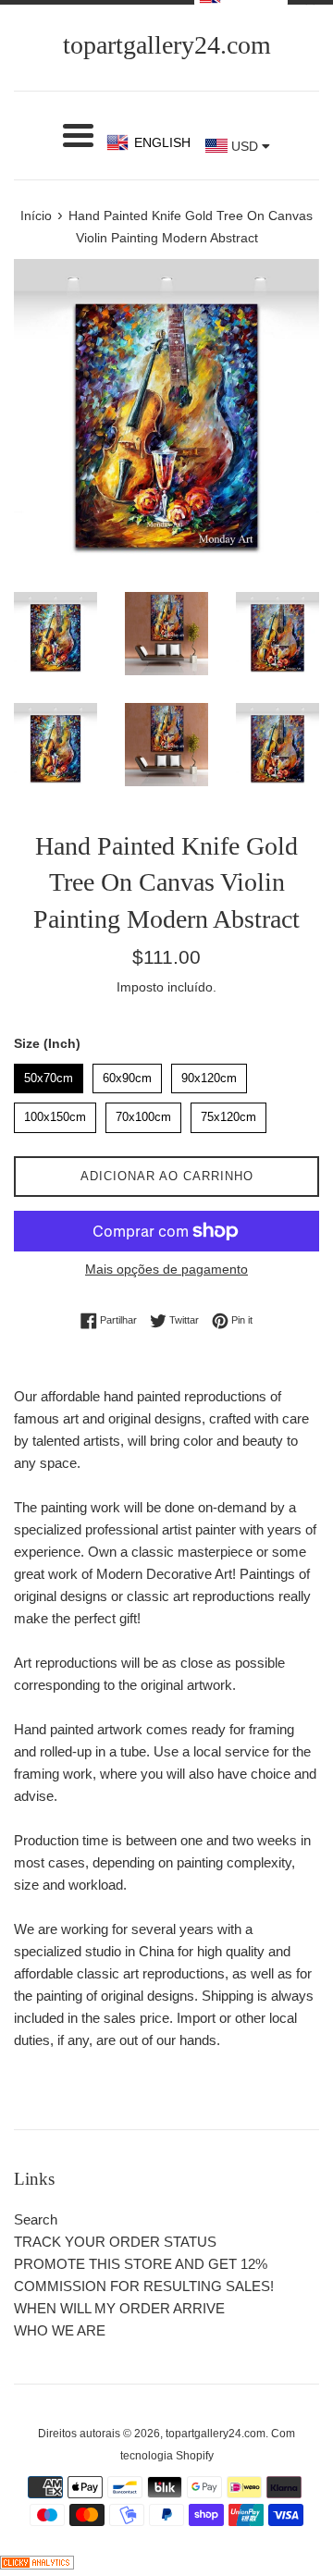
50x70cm (49, 1074)
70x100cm (143, 1113)
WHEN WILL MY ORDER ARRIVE (119, 2308)
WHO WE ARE (60, 2330)
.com (167, 45)
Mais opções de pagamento (166, 1269)
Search (36, 2219)
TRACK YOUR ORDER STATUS (115, 2242)
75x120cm (228, 1113)
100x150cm (55, 1113)
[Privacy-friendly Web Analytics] (37, 2564)
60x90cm (128, 1074)
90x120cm (209, 1074)
